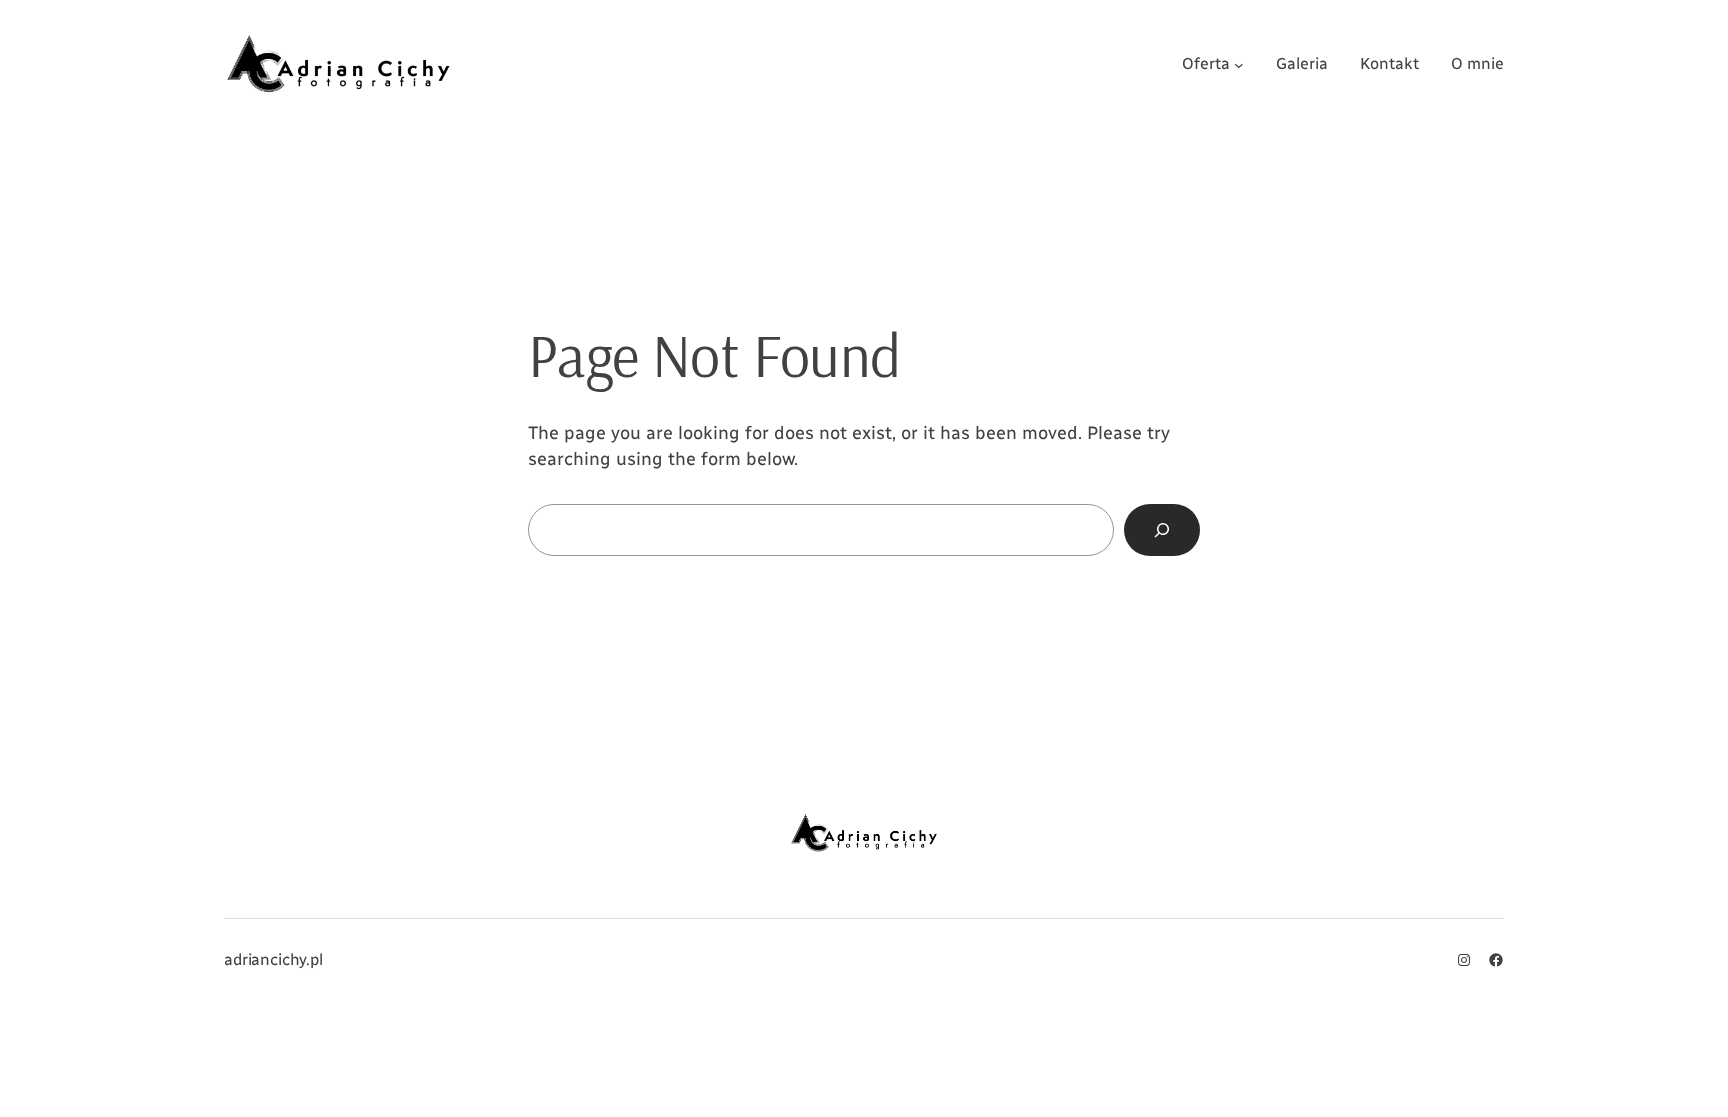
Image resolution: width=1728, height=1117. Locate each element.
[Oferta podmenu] (1239, 64)
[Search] (1162, 530)
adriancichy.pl (273, 959)
